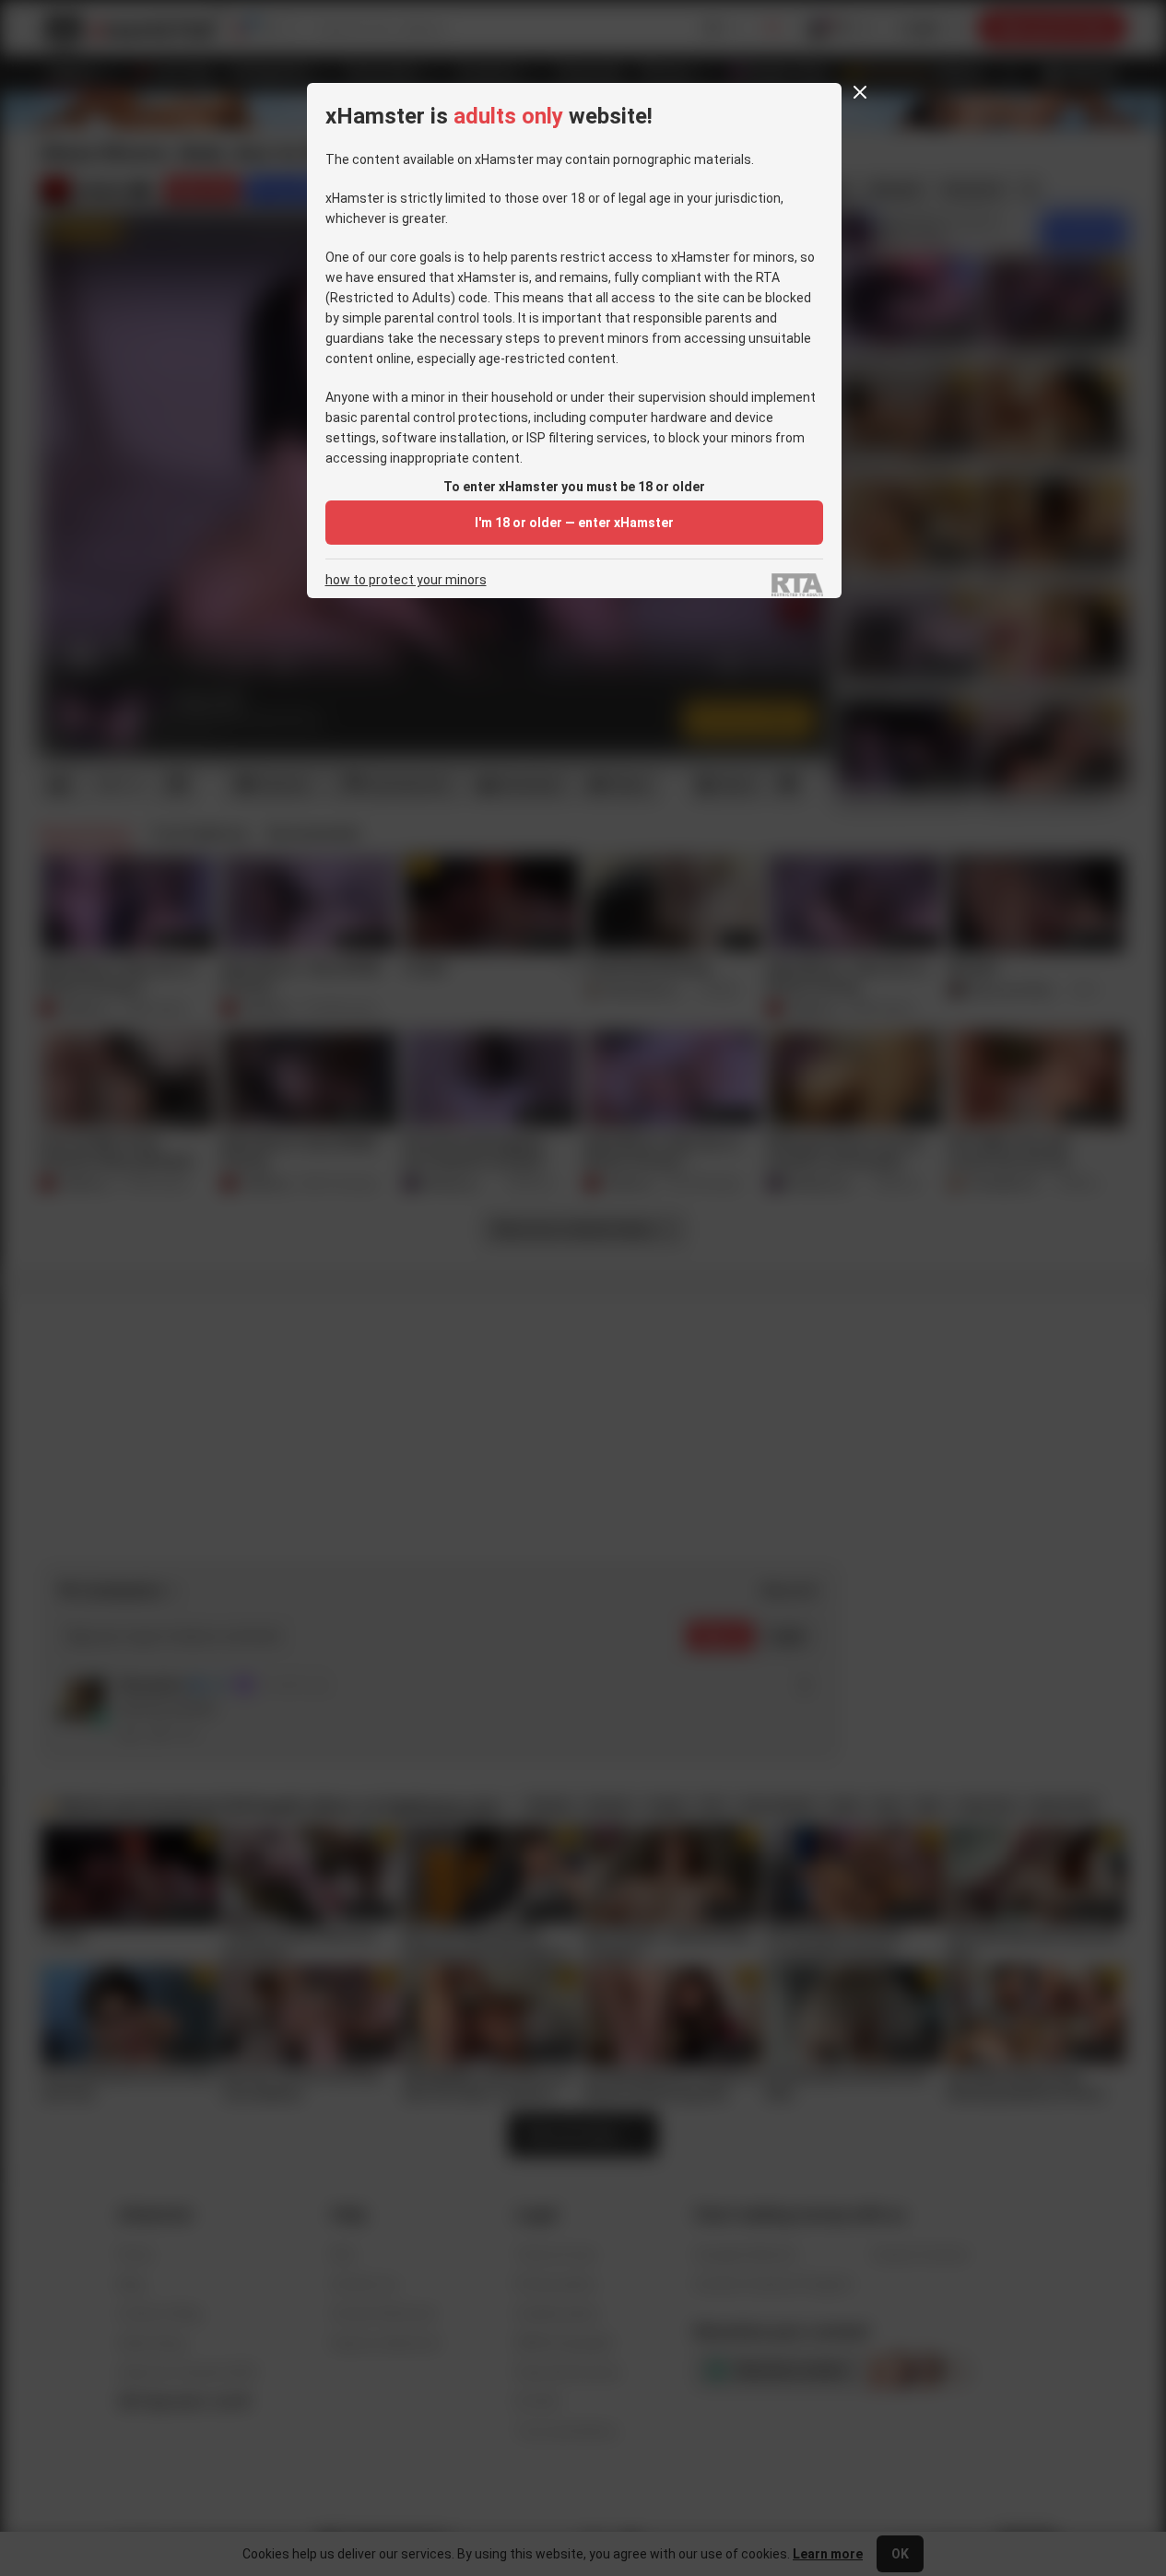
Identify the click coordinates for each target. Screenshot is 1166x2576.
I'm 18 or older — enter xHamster (574, 523)
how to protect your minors (406, 580)
